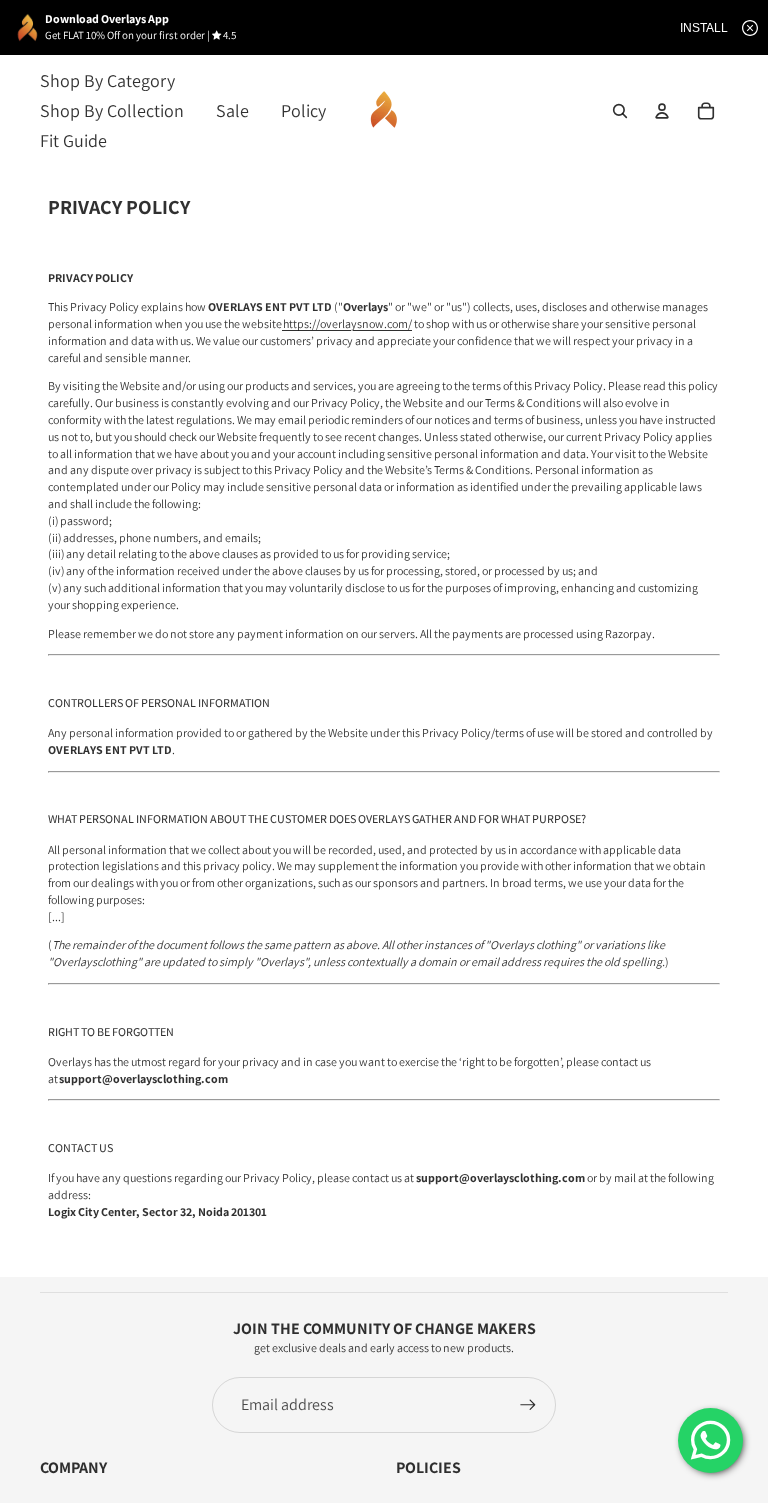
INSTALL (704, 28)
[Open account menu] (662, 111)
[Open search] (620, 111)
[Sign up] (528, 1405)
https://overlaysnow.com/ (347, 323)
